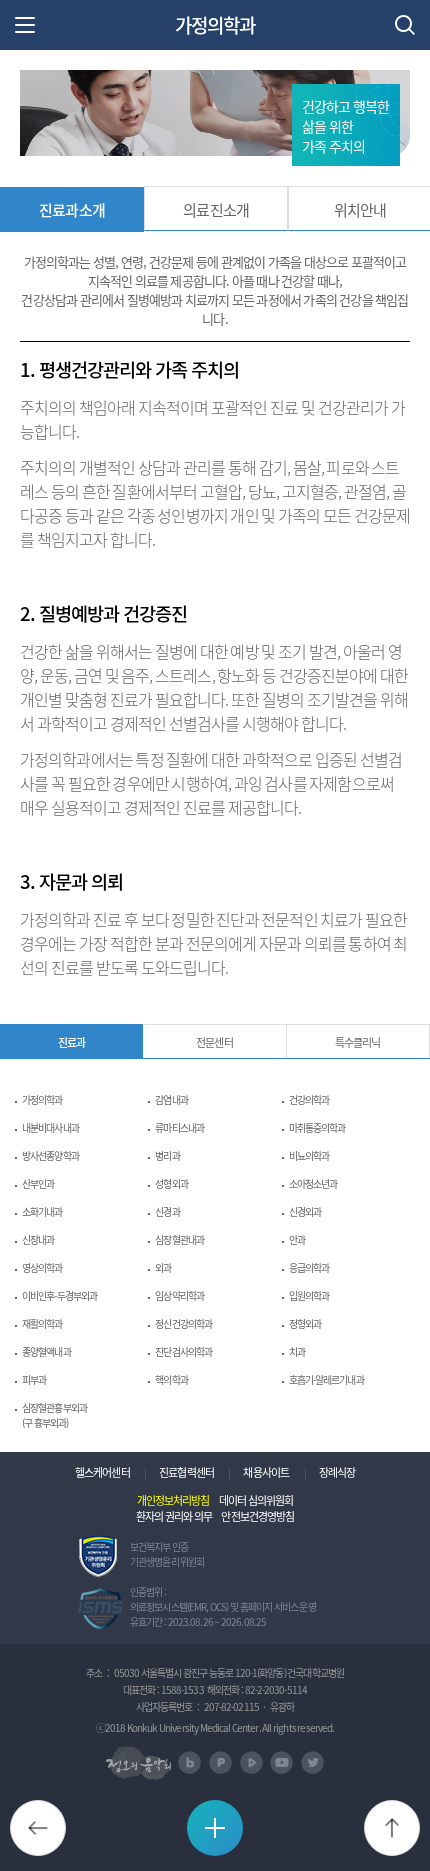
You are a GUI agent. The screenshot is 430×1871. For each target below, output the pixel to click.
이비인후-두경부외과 (59, 1295)
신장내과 (38, 1239)
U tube (281, 1762)
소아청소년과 (313, 1183)
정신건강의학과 (183, 1323)
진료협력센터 (186, 1472)
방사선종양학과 (50, 1155)
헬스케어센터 (102, 1472)
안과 (297, 1239)
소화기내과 (42, 1211)
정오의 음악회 (138, 1763)
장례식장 (337, 1472)
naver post (220, 1762)
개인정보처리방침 (173, 1500)
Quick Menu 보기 (238, 1827)
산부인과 (38, 1183)
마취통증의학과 (317, 1127)
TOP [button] (414, 1821)
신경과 (167, 1211)
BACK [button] (60, 1821)
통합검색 (405, 25)
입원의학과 (309, 1295)
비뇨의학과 (309, 1155)
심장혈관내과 (179, 1239)
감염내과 (171, 1099)
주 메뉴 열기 (25, 25)
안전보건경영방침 (257, 1516)
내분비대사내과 (50, 1127)
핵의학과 (171, 1379)
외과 (163, 1267)
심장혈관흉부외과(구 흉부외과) (54, 1415)
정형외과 (305, 1323)
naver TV (251, 1762)
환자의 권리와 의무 (174, 1516)
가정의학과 (215, 25)
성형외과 (171, 1183)
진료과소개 (72, 210)
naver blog (189, 1762)
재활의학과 (42, 1323)
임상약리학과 (179, 1295)
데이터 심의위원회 (256, 1500)
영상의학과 (42, 1267)
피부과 (34, 1379)
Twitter (312, 1762)
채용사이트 (266, 1472)
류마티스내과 (179, 1127)
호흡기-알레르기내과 (326, 1379)
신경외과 (305, 1211)
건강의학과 (309, 1099)
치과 (297, 1351)
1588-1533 (182, 1689)
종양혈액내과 (46, 1351)
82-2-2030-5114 (276, 1689)
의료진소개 (216, 209)
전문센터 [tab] (214, 1042)
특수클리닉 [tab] (358, 1042)
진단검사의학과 (183, 1351)
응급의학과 (309, 1267)
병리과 (167, 1155)
